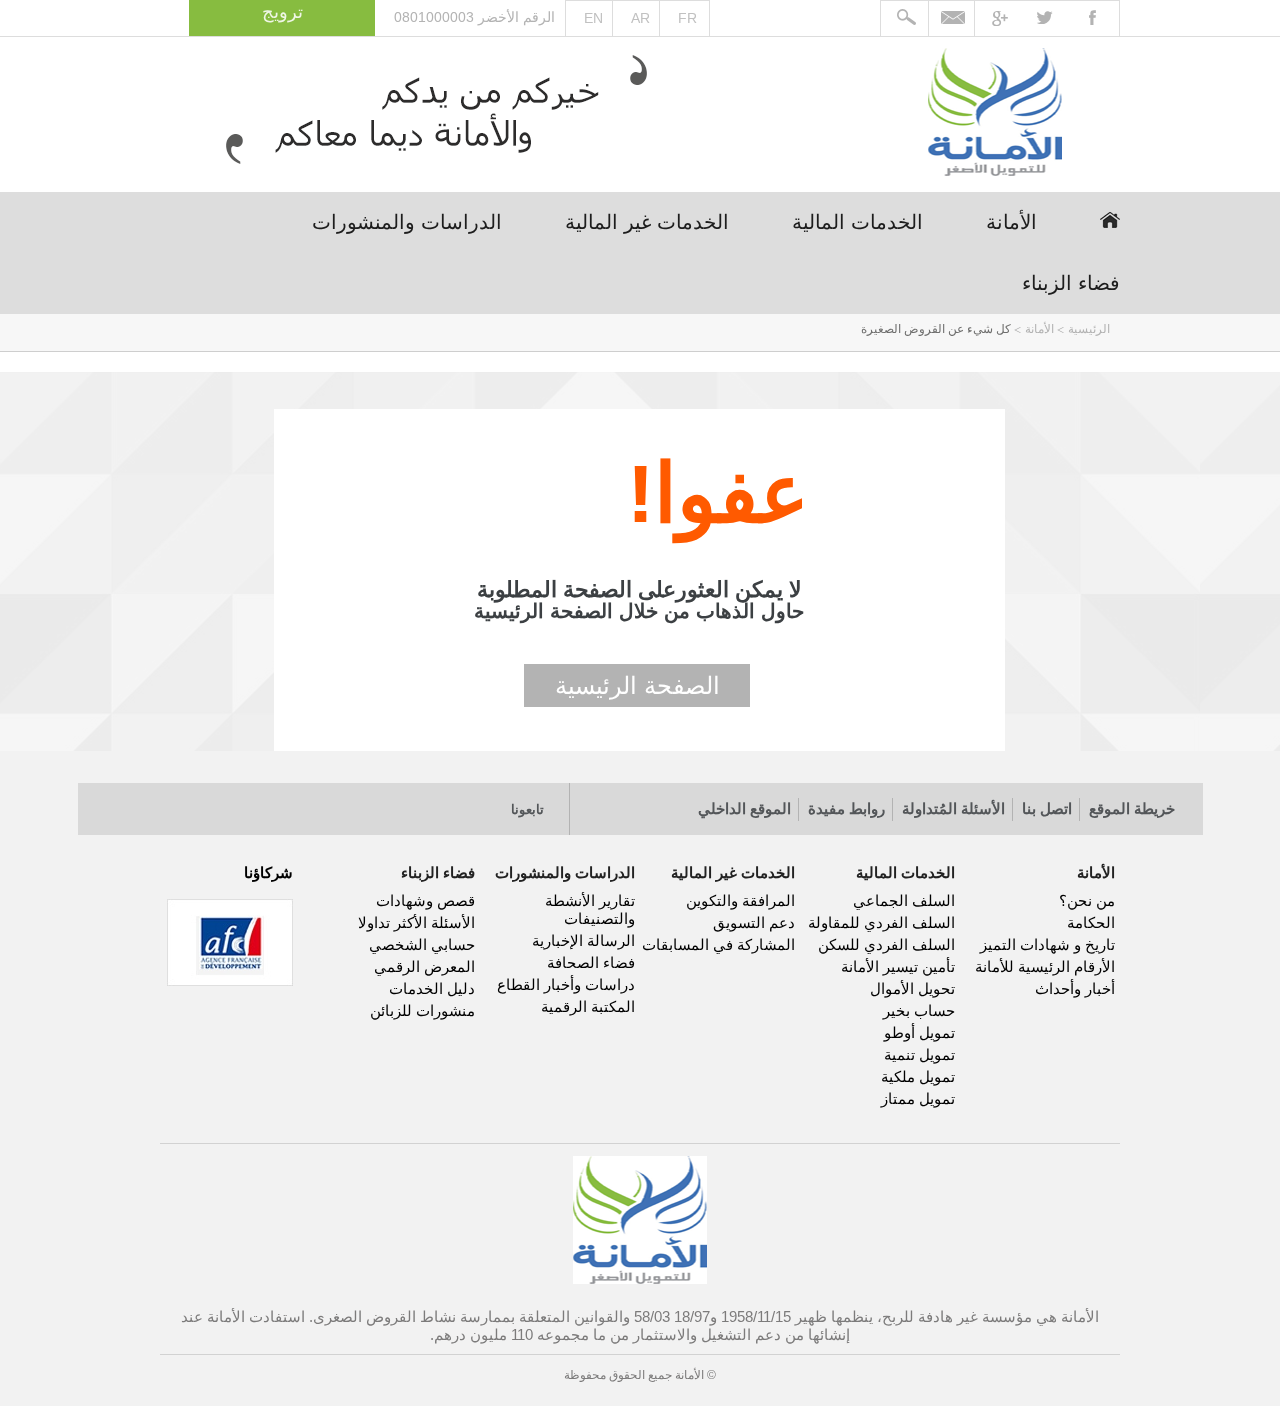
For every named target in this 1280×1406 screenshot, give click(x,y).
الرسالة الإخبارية (583, 940)
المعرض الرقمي (424, 966)
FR (687, 18)
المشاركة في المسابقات (718, 944)
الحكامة (1091, 922)
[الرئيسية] (995, 114)
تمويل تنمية (919, 1054)
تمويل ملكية (918, 1076)
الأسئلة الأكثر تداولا (416, 922)
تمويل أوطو (919, 1032)
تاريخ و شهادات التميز (1047, 944)
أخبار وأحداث (1075, 988)
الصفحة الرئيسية (637, 685)
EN (593, 18)
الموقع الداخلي (744, 808)
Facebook (1097, 19)
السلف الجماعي (904, 900)
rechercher (905, 19)
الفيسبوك (471, 802)
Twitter (1054, 19)
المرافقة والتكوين (740, 900)
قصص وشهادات (425, 900)
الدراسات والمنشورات (407, 222)
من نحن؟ (1087, 900)
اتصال (299, 802)
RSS (342, 802)
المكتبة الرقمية (588, 1006)
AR (640, 18)
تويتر (428, 802)
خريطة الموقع (1132, 808)
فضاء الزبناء (1071, 283)
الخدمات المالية (857, 222)
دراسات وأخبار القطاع (566, 984)
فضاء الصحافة (591, 962)
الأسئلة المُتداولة (953, 808)
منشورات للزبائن (422, 1010)
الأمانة (1011, 222)
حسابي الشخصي (422, 944)
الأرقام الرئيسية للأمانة (1045, 966)
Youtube (1011, 19)
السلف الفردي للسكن (886, 944)
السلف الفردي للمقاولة (881, 922)
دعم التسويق (754, 922)
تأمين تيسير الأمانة (898, 966)
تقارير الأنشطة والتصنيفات (590, 909)
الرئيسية (1110, 220)
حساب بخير (919, 1010)
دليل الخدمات (432, 988)
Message (953, 19)
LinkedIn (385, 802)
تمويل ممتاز (918, 1098)
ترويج (282, 12)
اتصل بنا (1047, 808)
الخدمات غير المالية (647, 222)
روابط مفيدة (846, 808)
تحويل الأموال (912, 988)
